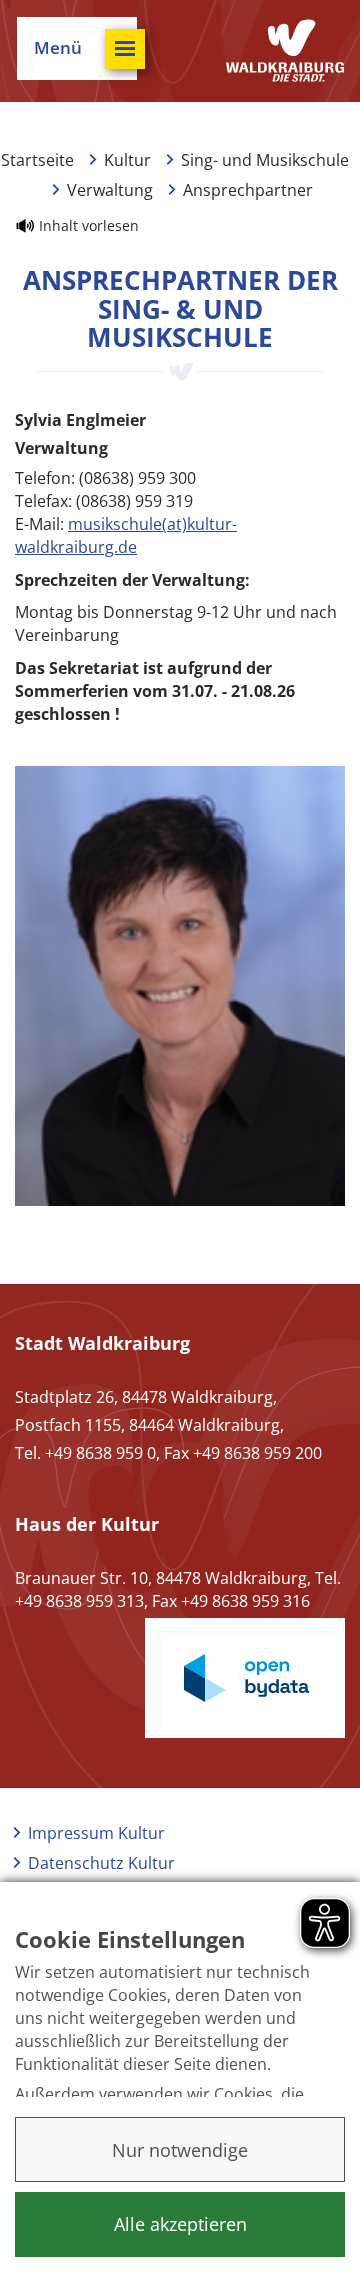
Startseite (37, 160)
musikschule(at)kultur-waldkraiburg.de (126, 535)
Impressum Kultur (96, 1833)
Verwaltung (110, 190)
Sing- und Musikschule (265, 160)
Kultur (127, 160)
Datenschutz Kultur (101, 1863)
